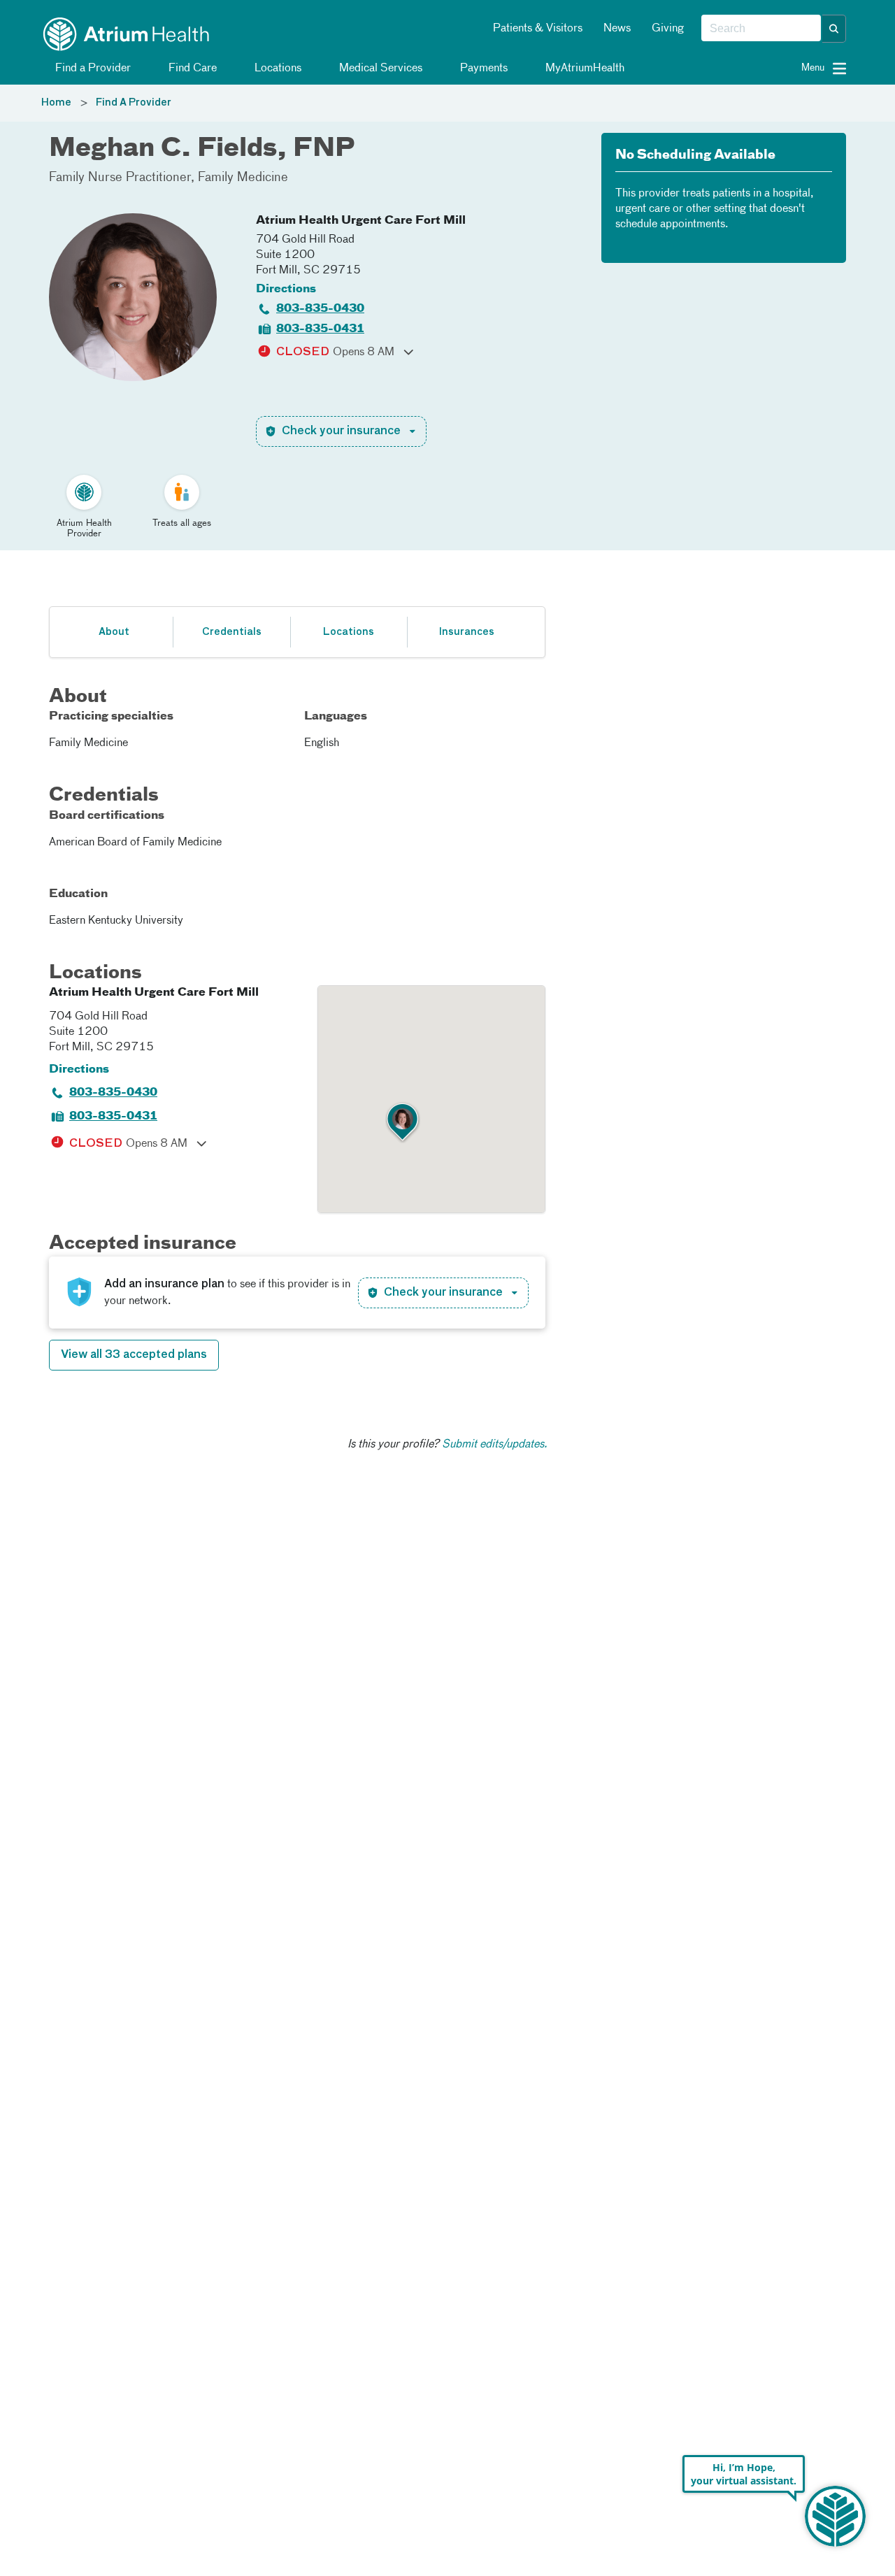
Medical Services (379, 69)
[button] (834, 29)
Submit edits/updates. (495, 1445)
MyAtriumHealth (583, 69)
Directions (286, 289)
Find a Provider (92, 69)
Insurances (466, 632)
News (617, 29)
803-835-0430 (320, 309)
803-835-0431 (320, 329)
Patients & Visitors (538, 29)
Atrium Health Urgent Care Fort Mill (361, 221)
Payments (482, 69)
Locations (277, 69)
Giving (668, 29)
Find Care (191, 69)
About (114, 632)
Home (56, 103)
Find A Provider (134, 103)
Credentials (232, 632)
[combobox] (761, 29)
